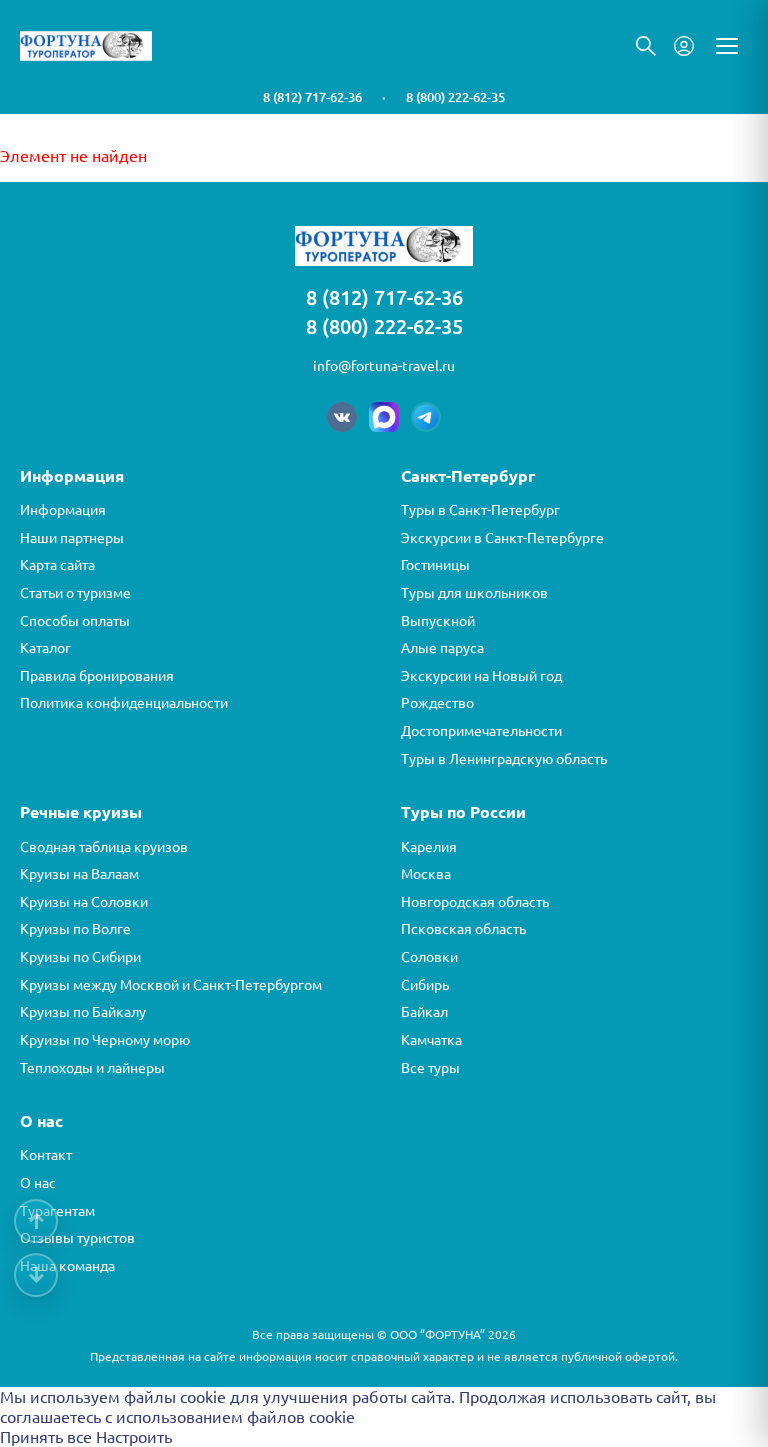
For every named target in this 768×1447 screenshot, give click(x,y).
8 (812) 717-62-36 (312, 97)
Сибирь (425, 985)
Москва (426, 874)
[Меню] (727, 46)
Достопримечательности (481, 731)
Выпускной (438, 621)
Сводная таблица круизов (104, 847)
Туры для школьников (474, 593)
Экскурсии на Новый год (481, 676)
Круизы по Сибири (80, 957)
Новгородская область (475, 902)
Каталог (45, 648)
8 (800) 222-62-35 (455, 97)
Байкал (424, 1012)
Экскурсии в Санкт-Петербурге (502, 538)
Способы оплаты (75, 621)
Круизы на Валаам (79, 874)
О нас (38, 1183)
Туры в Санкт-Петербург (480, 510)
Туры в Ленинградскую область (504, 759)
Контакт (46, 1155)
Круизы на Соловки (84, 902)
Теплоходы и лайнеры (92, 1068)
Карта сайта (57, 565)
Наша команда (67, 1266)
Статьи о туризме (75, 593)
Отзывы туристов (77, 1238)
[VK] (342, 417)
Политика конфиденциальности (124, 703)
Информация (63, 510)
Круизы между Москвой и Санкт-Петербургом (171, 985)
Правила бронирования (97, 676)
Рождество (437, 703)
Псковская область (463, 929)
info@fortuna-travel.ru (384, 366)
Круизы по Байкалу (83, 1012)
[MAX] (384, 417)
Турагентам (57, 1211)
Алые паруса (442, 648)
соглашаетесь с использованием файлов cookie (177, 1417)
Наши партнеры (72, 538)
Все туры (430, 1068)
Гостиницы (435, 565)
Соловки (429, 957)
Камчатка (431, 1040)
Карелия (429, 847)
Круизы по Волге (75, 929)
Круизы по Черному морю (105, 1040)
